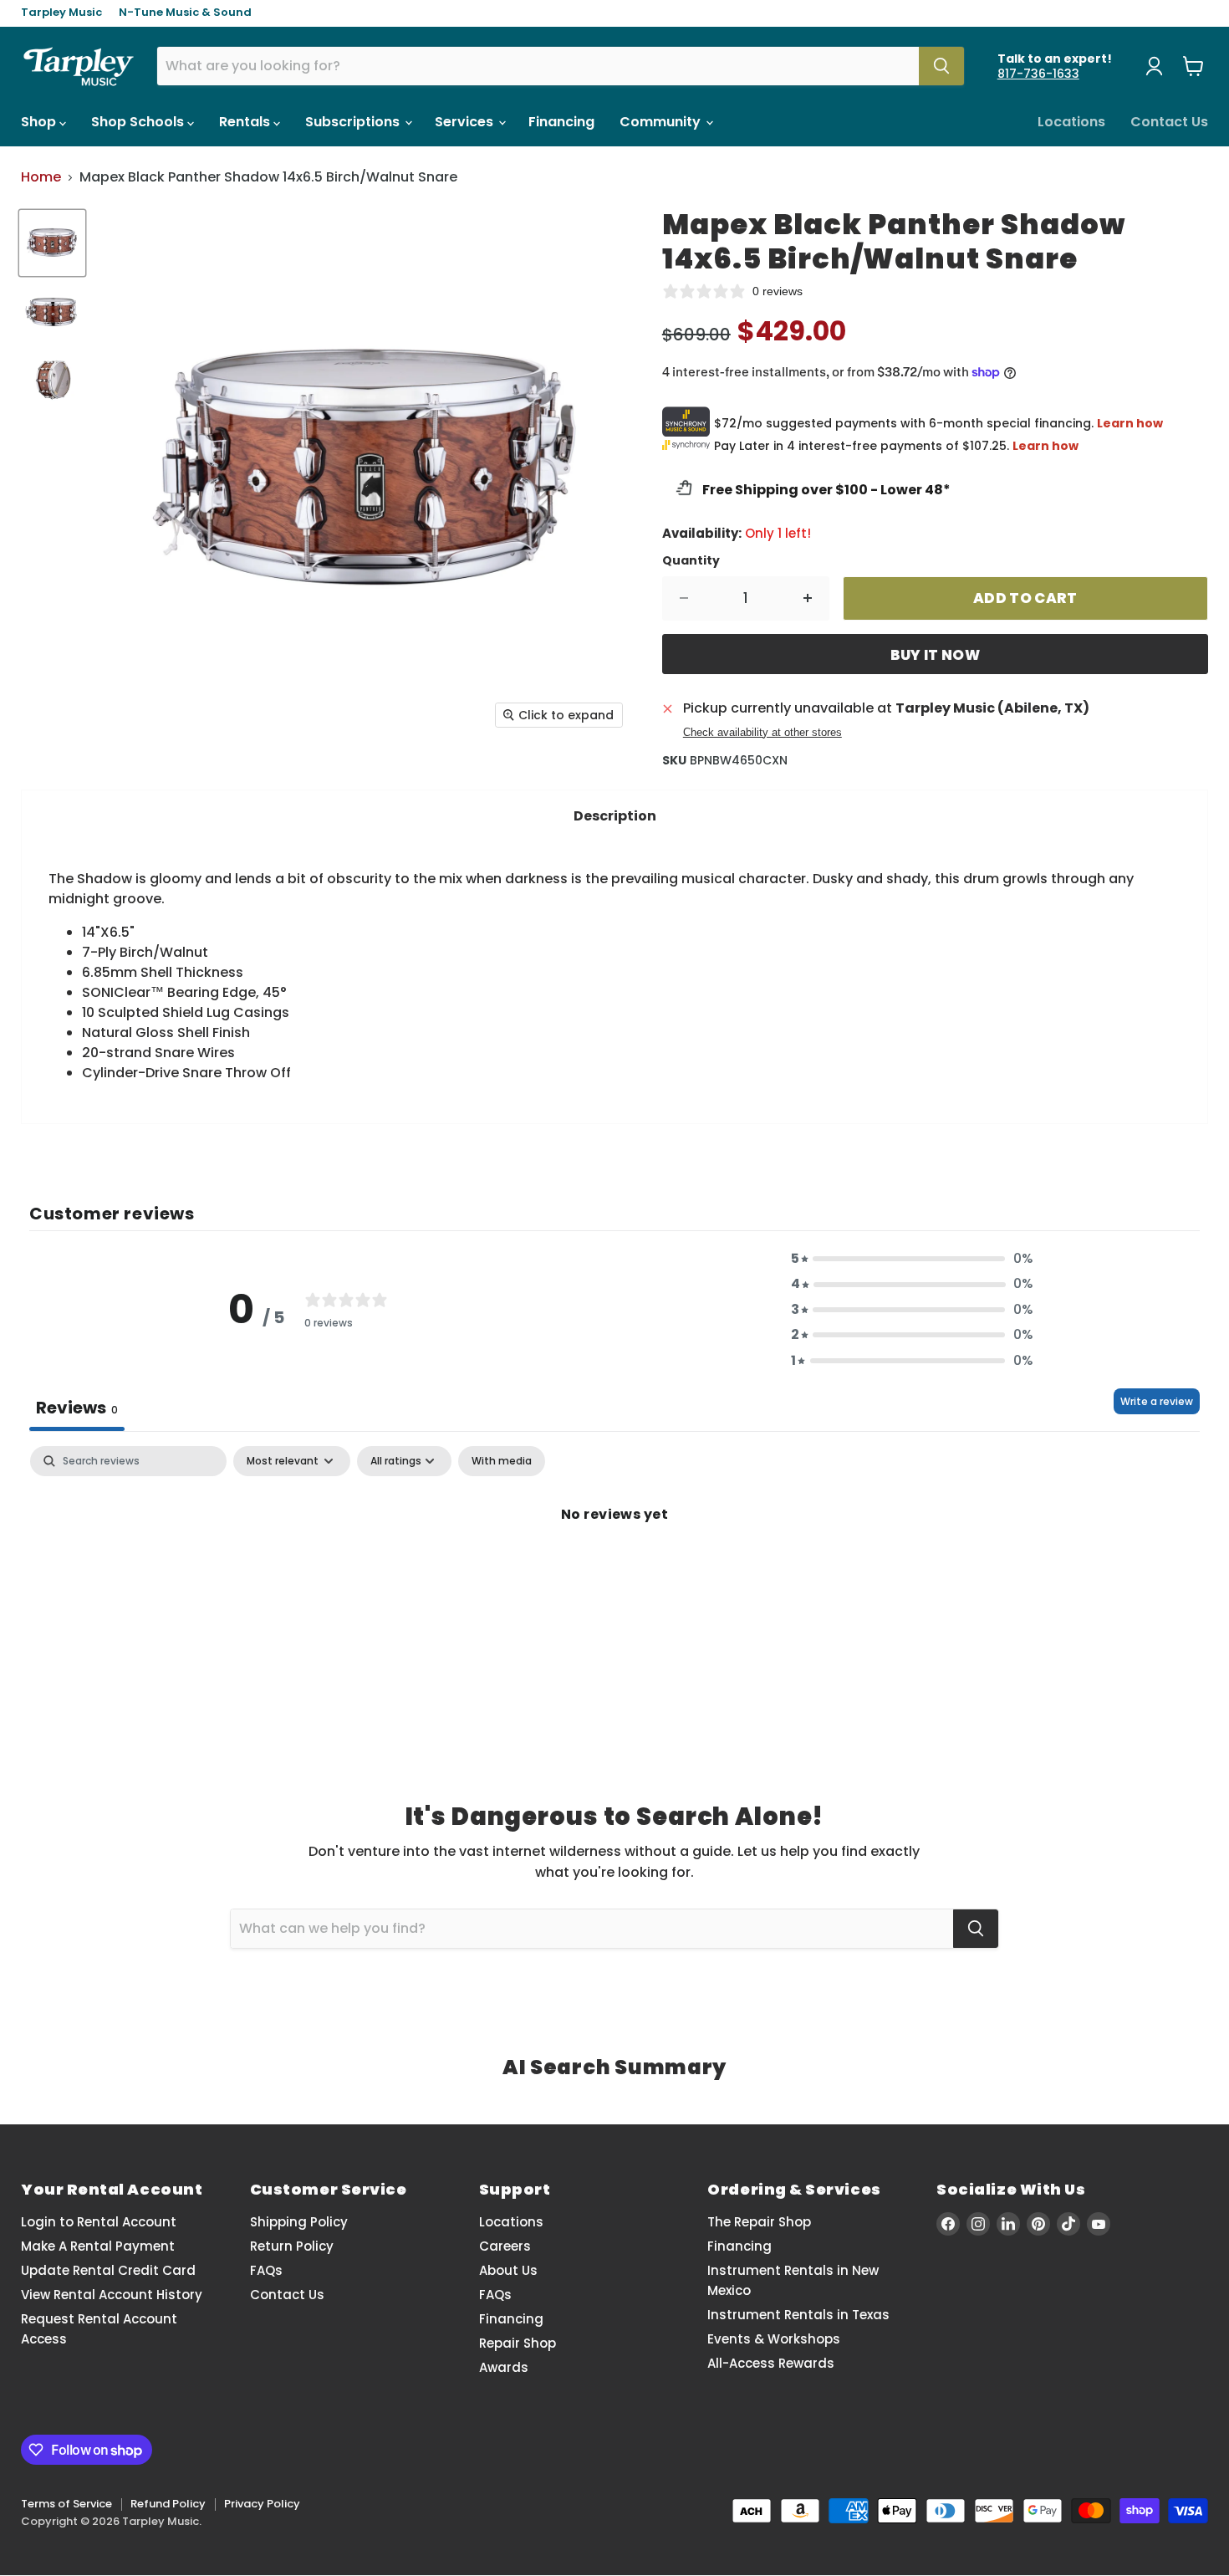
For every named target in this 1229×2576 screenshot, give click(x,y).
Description (615, 816)
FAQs (266, 2270)
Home (41, 177)
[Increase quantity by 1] (808, 599)
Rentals (246, 122)
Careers (505, 2246)
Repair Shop (518, 2343)
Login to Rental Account (99, 2222)
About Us (508, 2270)
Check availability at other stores (762, 733)
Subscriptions (354, 122)
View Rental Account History (112, 2295)
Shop (40, 122)
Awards (504, 2367)
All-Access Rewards (771, 2363)
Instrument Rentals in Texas (798, 2315)
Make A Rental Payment (98, 2246)
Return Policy (292, 2246)
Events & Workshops (774, 2339)
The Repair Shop (759, 2222)
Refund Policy (168, 2504)
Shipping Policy (299, 2222)
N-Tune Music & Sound (185, 13)
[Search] (941, 66)
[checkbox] (502, 1461)
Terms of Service (66, 2504)
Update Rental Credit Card (108, 2270)
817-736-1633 (1038, 74)
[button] (912, 1259)
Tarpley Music (61, 13)
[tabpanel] (614, 1571)
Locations (1071, 122)
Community (662, 122)
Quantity (691, 560)
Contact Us (1169, 122)
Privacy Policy (262, 2504)
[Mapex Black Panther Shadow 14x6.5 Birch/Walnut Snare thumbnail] (52, 243)
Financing (561, 122)
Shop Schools (139, 122)
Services (466, 122)
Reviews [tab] (77, 1408)
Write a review (1157, 1401)
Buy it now (935, 655)
